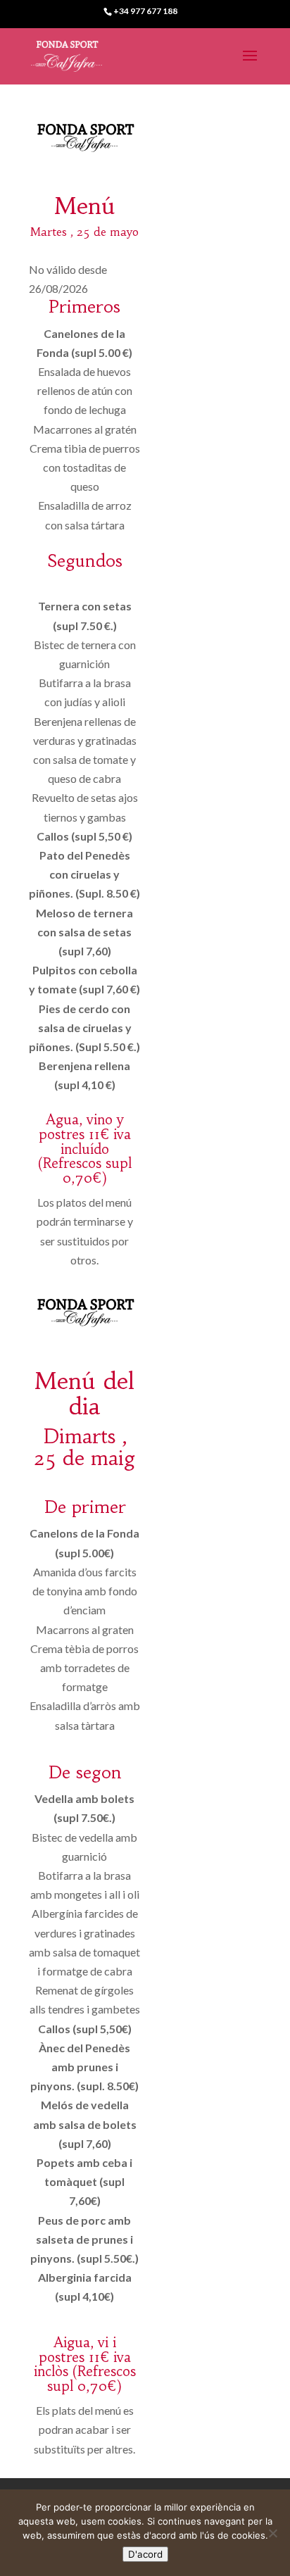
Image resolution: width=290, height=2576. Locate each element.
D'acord (145, 2554)
